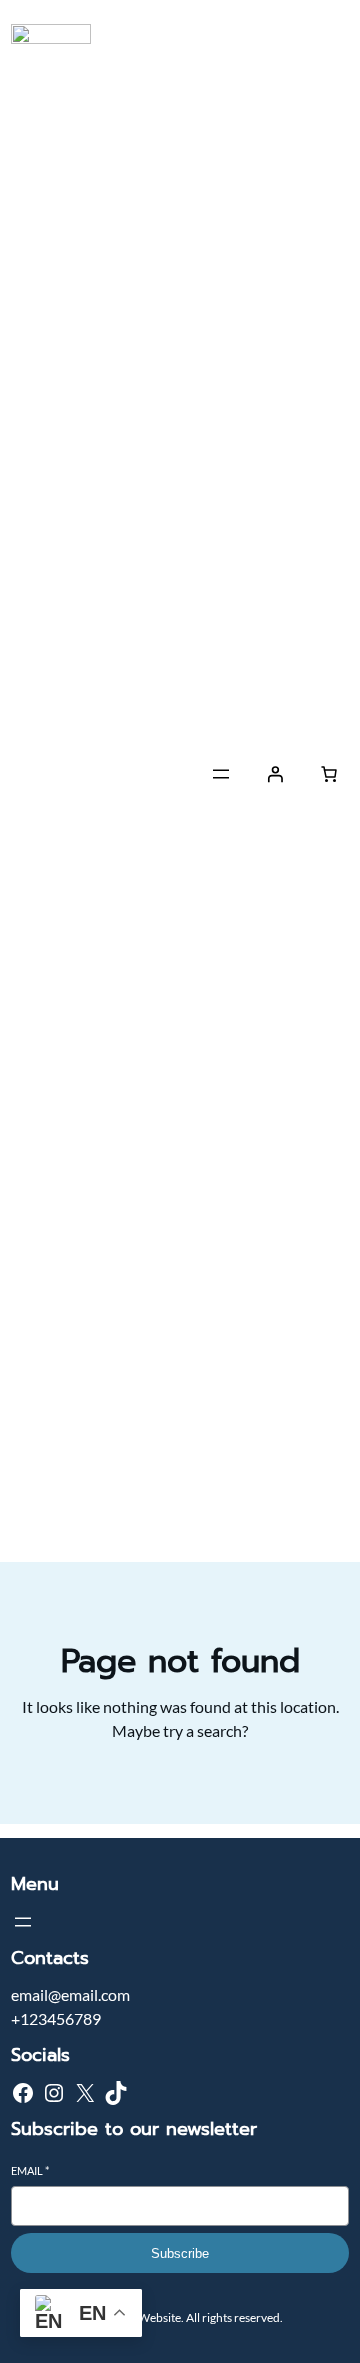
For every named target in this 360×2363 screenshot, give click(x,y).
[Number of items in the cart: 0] (329, 774)
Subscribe (180, 2253)
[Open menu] (221, 774)
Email (30, 2170)
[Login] (275, 774)
